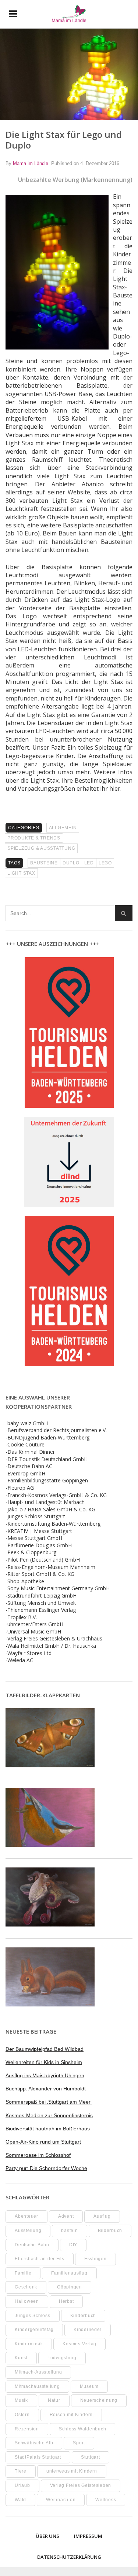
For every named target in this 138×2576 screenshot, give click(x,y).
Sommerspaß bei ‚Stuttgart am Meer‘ (49, 2102)
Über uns (47, 2536)
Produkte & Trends (34, 838)
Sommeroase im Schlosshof (38, 2155)
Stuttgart (91, 2457)
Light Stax (21, 873)
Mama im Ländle (31, 163)
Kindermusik (29, 2344)
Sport (79, 2443)
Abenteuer (26, 2216)
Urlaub (22, 2485)
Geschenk (26, 2287)
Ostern (22, 2415)
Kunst (21, 2358)
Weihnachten (61, 2500)
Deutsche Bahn (32, 2245)
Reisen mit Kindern (71, 2415)
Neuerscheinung (99, 2400)
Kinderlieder (88, 2330)
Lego (105, 863)
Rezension (27, 2429)
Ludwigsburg (62, 2358)
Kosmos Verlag (79, 2344)
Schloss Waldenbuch (83, 2429)
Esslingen (95, 2259)
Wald (20, 2500)
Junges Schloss (33, 2316)
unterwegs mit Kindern (72, 2471)
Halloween (27, 2301)
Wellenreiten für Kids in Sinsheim (44, 2062)
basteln (69, 2231)
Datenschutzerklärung (69, 2557)
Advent (66, 2216)
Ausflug (102, 2216)
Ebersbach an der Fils (40, 2259)
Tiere (21, 2471)
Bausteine (44, 863)
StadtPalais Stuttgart (38, 2457)
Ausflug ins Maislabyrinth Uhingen (45, 2075)
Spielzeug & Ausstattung (41, 848)
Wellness (106, 2500)
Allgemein (63, 828)
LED (89, 863)
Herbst (66, 2301)
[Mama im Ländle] (69, 14)
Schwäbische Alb (34, 2443)
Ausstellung (28, 2231)
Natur (54, 2400)
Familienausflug (69, 2273)
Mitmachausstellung (37, 2386)
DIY (73, 2245)
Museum (89, 2386)
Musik (21, 2400)
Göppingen (70, 2287)
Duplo (71, 863)
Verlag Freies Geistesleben (81, 2485)
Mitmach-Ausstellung (38, 2372)
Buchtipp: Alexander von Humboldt (46, 2089)
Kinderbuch (83, 2316)
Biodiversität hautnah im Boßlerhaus (48, 2129)
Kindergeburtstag (34, 2330)
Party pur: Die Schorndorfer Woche (46, 2168)
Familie (23, 2273)
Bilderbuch (110, 2231)
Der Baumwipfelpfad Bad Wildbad (45, 2049)
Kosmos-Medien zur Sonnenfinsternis (49, 2115)
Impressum (88, 2536)
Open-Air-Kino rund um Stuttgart (43, 2142)
